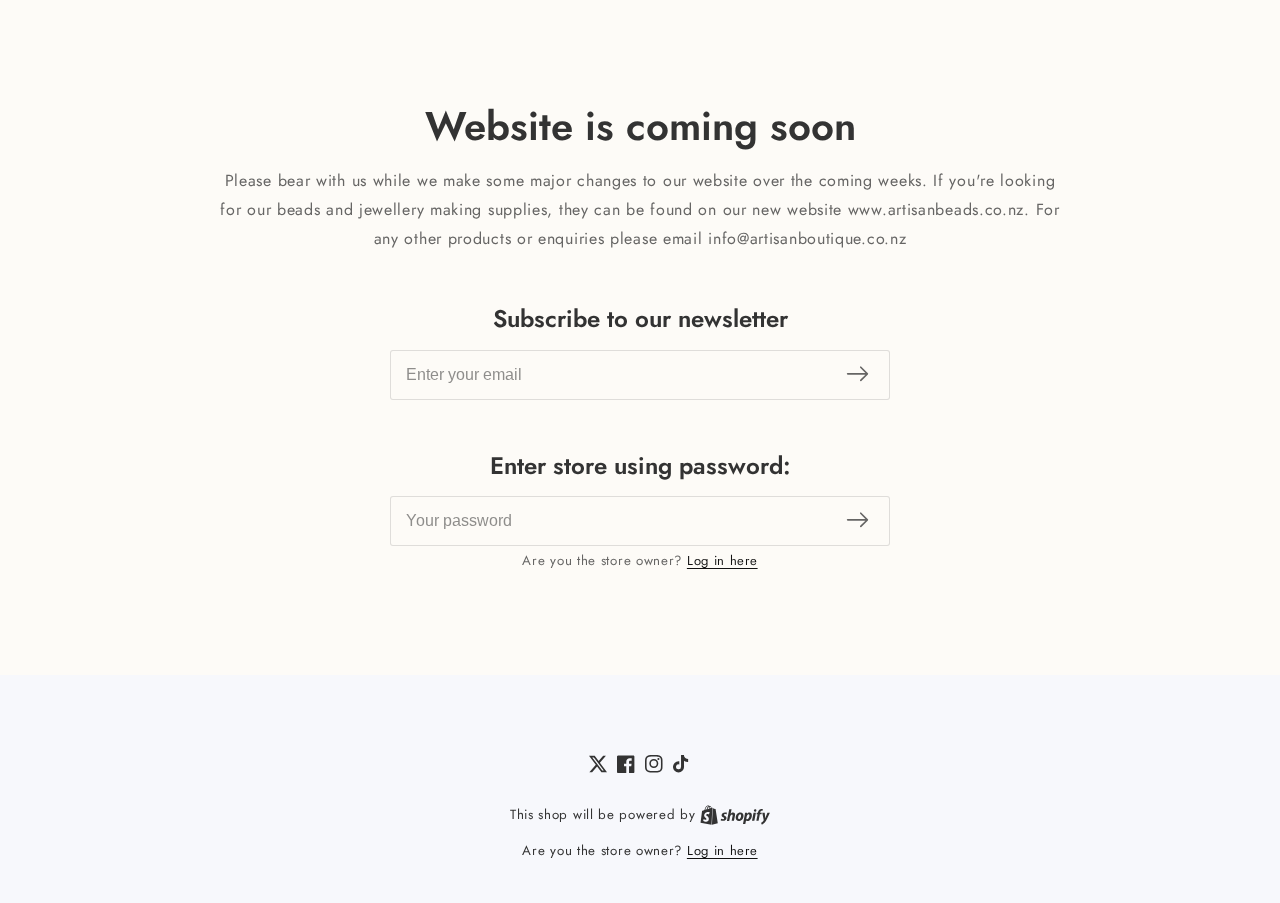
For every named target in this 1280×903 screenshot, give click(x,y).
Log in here (722, 560)
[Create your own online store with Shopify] (735, 815)
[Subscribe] (857, 374)
